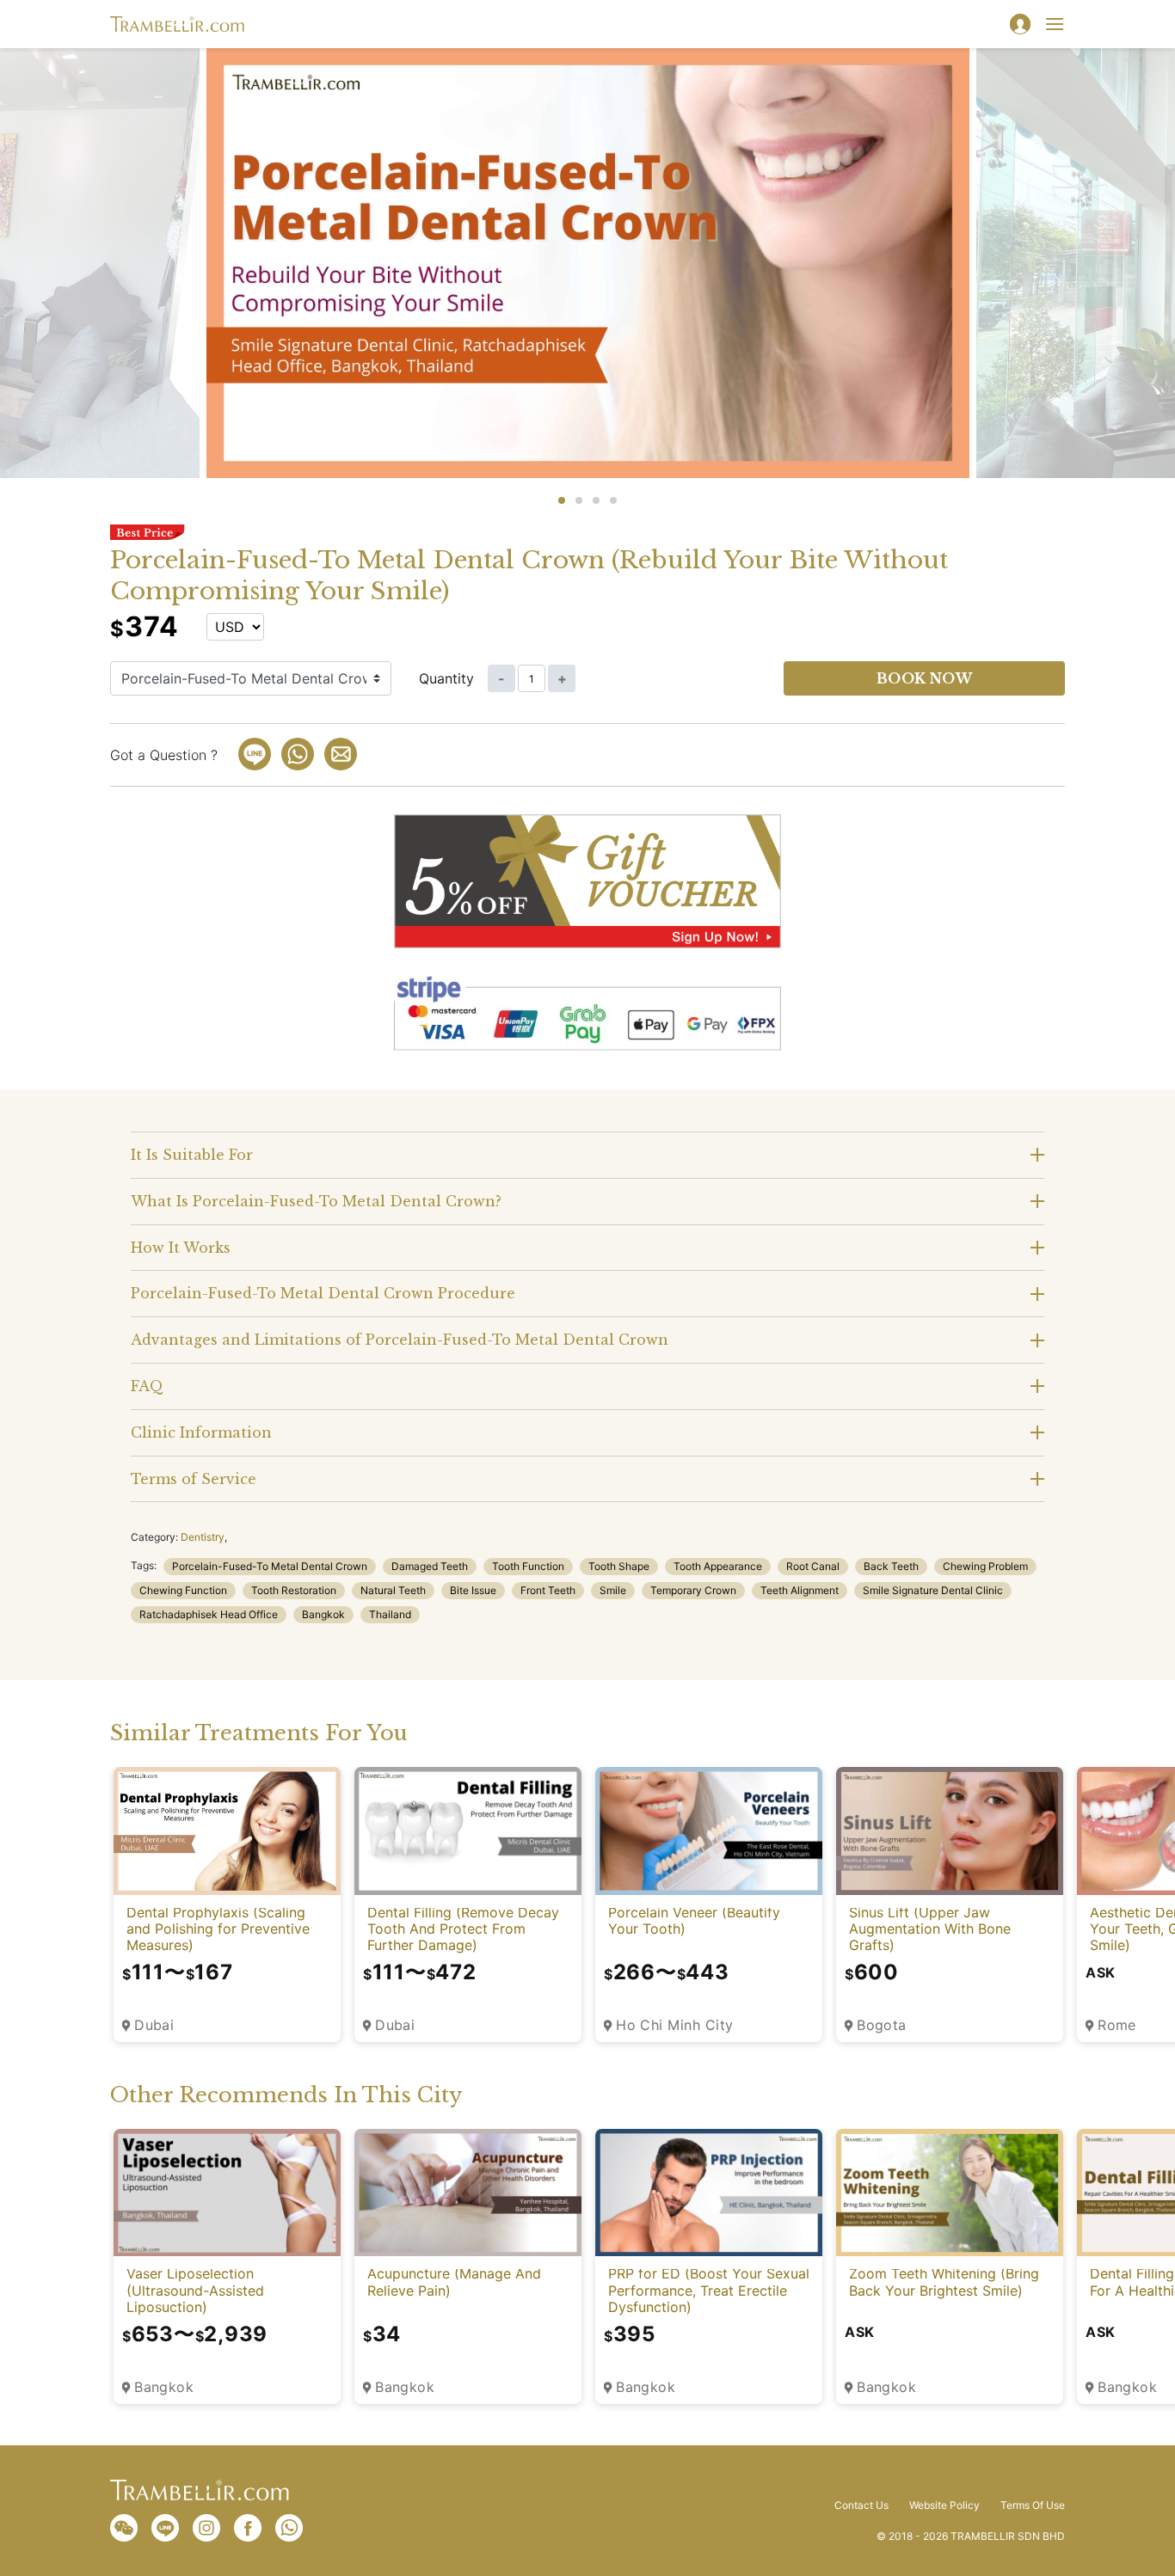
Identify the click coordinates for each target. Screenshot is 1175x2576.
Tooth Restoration (294, 1590)
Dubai (154, 2025)
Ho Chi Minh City (675, 2025)
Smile (613, 1590)
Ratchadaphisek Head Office (209, 1614)
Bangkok (323, 1614)
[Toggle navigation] (1055, 24)
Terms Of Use (1033, 2505)
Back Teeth (891, 1566)
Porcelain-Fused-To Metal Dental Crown (270, 1566)
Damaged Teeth (430, 1566)
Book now (925, 678)
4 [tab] (613, 500)
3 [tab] (596, 500)
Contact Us (861, 2505)
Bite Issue (473, 1590)
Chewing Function (183, 1590)
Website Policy (944, 2505)
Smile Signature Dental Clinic (933, 1590)
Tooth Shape (619, 1566)
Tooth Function (528, 1566)
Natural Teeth (393, 1590)
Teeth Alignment (800, 1590)
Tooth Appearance (718, 1566)
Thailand (390, 1614)
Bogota (882, 2025)
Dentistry (203, 1537)
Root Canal (813, 1566)
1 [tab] (562, 500)
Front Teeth (548, 1590)
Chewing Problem (985, 1566)
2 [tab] (579, 500)
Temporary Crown (693, 1590)
